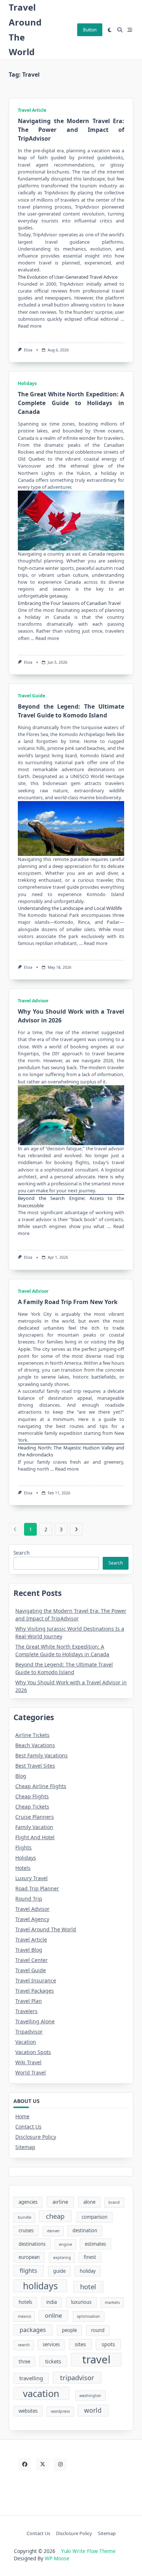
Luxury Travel (31, 1878)
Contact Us (28, 2127)
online (53, 2316)
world (93, 2410)
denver (53, 2231)
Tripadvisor (29, 2032)
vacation (101, 150)
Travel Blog (29, 1950)
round (98, 2330)
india (52, 2302)
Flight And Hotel (35, 1837)
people (69, 2330)
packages (33, 2330)
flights (28, 2271)
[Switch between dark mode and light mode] (110, 30)
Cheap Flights (32, 1796)
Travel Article (32, 110)
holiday (88, 2271)
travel (96, 2360)
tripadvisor (77, 2377)
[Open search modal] (120, 30)
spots (108, 2344)
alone (89, 2202)
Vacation (26, 2042)
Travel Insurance (36, 1980)
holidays (40, 2286)
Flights (23, 1847)
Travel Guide (31, 696)
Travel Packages (35, 1991)
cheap (55, 2216)
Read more (30, 326)
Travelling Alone (35, 2021)
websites (28, 2411)
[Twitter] (42, 2464)
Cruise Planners (35, 1817)
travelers (114, 438)
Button (90, 30)
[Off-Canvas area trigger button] (130, 30)
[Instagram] (60, 2464)
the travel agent (69, 1039)
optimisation (88, 2316)
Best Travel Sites (35, 1766)
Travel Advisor (33, 1001)
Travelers (26, 2011)
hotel (88, 2287)
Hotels (23, 1868)
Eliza (28, 350)
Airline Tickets (32, 1735)
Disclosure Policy (36, 2137)
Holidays (27, 383)
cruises (26, 2230)
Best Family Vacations (42, 1755)
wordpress (60, 2411)
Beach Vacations (35, 1745)
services (51, 2344)
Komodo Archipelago (82, 734)
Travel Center (31, 1960)
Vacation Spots (33, 2052)
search (24, 2345)
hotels (25, 2302)
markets (112, 2302)
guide (59, 2271)
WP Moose (57, 2558)
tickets (53, 2361)
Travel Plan (29, 2001)
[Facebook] (25, 2464)
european (29, 2257)
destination (85, 2230)
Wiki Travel (28, 2062)
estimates (95, 2244)
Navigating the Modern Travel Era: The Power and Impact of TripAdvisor (71, 130)
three (24, 2362)
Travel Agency (32, 1919)
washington (90, 2396)
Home (22, 2116)
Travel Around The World (46, 1929)
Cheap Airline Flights (41, 1786)
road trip (71, 1391)
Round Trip (29, 1899)
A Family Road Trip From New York (68, 1302)
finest (90, 2257)
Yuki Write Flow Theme (88, 2551)
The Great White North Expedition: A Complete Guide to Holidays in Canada (71, 403)
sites (80, 2344)
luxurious (81, 2302)
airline (60, 2202)
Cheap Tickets (32, 1807)
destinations (32, 2244)
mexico (24, 2316)
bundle (25, 2217)
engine (66, 2244)
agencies (28, 2202)
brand (114, 2202)
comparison (94, 2217)
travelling (31, 2378)
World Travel (31, 2072)
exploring (62, 2257)
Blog (21, 1776)
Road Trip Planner (37, 1888)
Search (21, 1553)
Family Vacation (34, 1827)
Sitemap (25, 2147)
